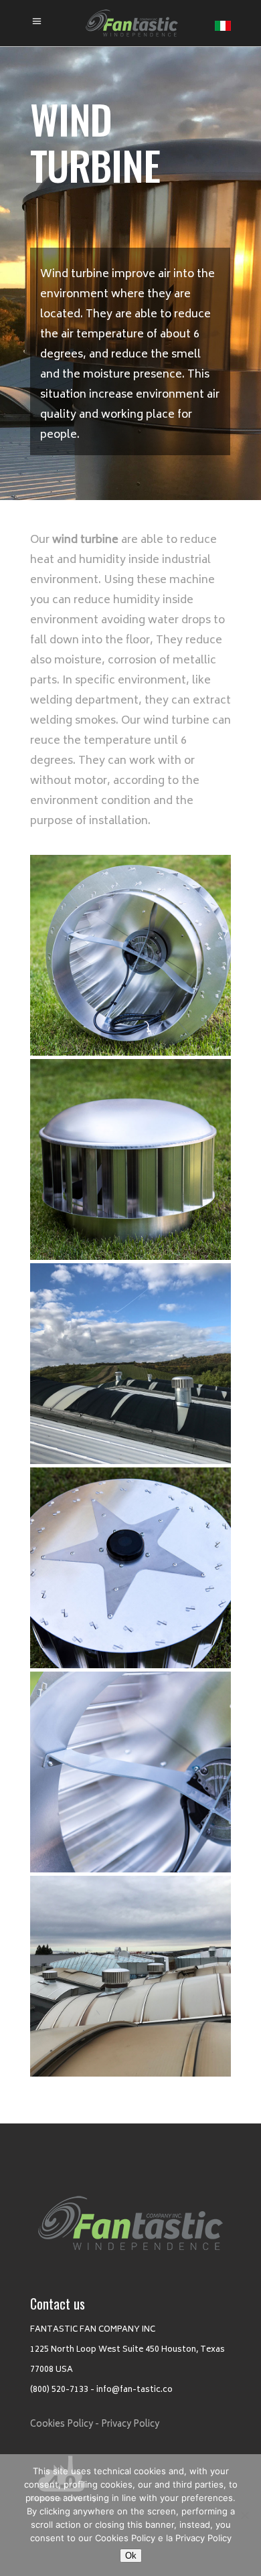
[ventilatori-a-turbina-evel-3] (130, 1364)
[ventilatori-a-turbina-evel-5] (130, 1772)
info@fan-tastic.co (135, 2390)
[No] (244, 2515)
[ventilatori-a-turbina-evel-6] (130, 1976)
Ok (131, 2556)
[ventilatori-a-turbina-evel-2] (130, 1159)
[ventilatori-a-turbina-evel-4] (130, 1568)
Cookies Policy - (65, 2425)
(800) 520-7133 (59, 2390)
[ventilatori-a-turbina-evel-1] (130, 955)
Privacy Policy (130, 2425)
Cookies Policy (125, 2538)
